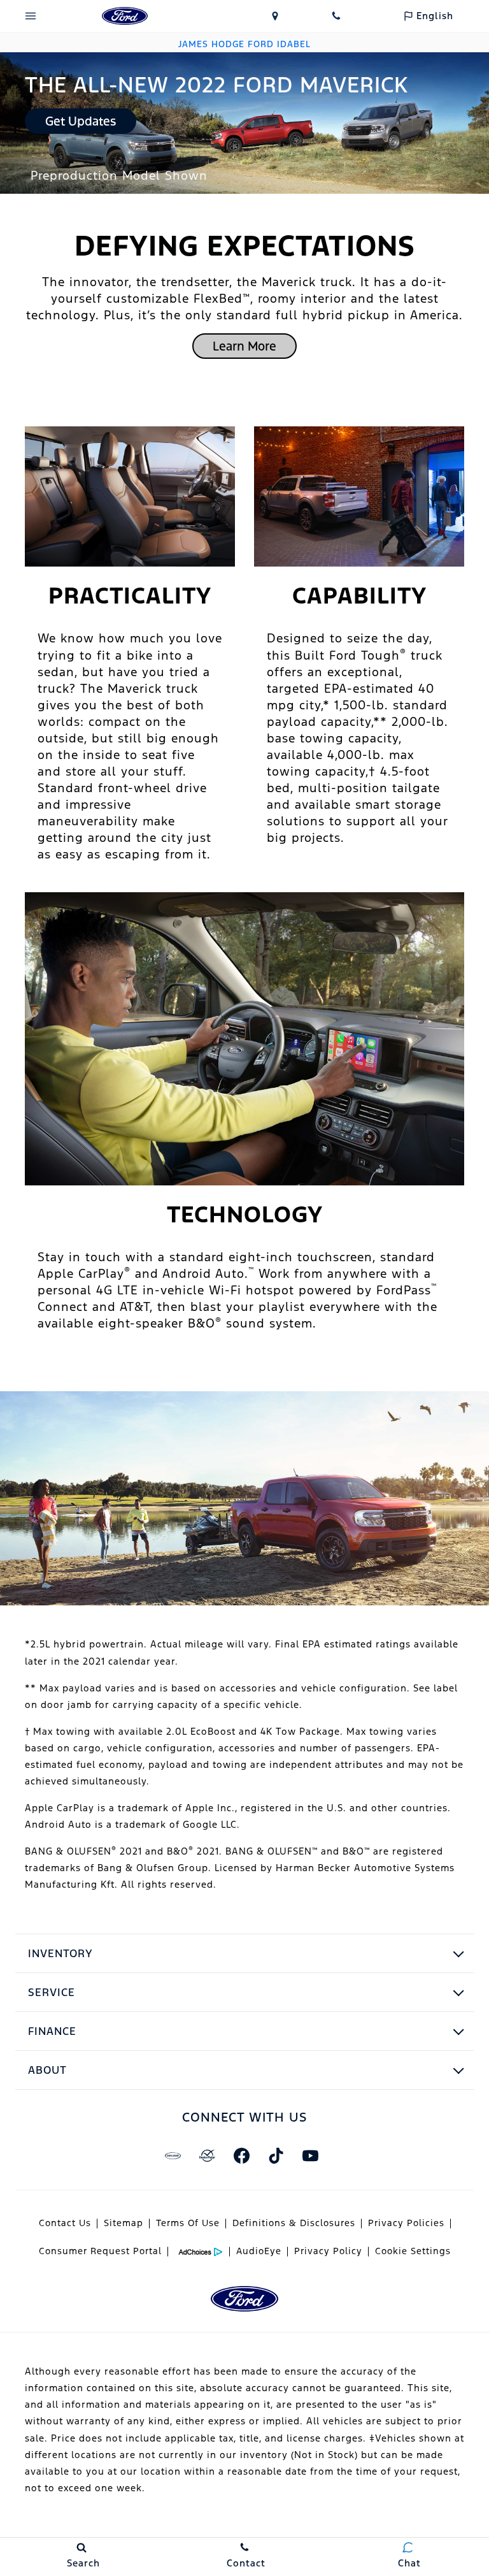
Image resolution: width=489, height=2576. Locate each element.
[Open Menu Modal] (31, 16)
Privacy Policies (406, 2223)
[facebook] (241, 2155)
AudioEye (259, 2251)
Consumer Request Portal (100, 2251)
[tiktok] (276, 2155)
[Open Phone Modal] (336, 16)
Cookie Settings (413, 2251)
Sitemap (124, 2223)
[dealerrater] (207, 2155)
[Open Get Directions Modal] (275, 16)
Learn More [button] (244, 346)
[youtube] (310, 2155)
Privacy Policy (328, 2251)
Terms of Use (188, 2223)
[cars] (173, 2155)
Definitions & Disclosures (294, 2223)
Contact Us (65, 2223)
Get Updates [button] (81, 121)
